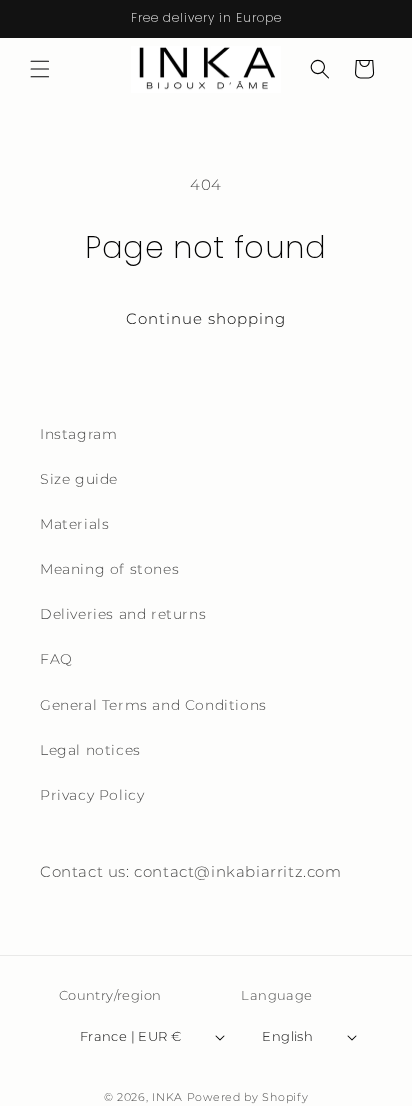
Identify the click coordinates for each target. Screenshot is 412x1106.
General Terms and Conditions (153, 705)
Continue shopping (206, 318)
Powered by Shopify (248, 1097)
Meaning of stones (109, 569)
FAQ (56, 659)
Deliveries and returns (123, 614)
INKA (167, 1097)
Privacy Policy (92, 795)
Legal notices (90, 750)
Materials (74, 524)
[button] (40, 69)
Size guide (79, 479)
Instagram (78, 434)
